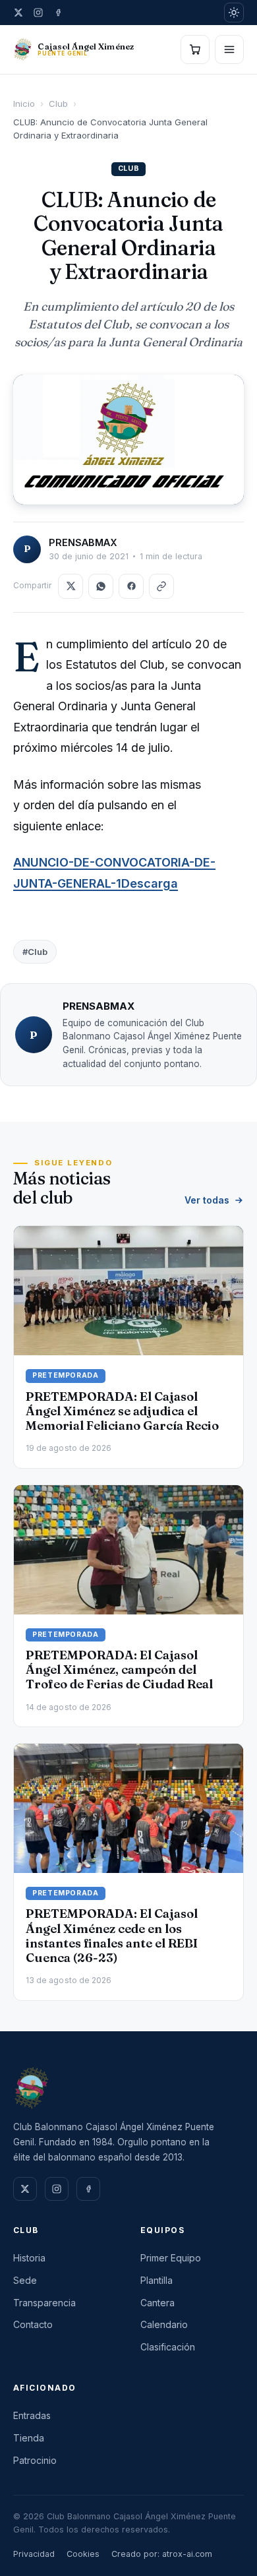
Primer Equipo (171, 2258)
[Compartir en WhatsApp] (101, 586)
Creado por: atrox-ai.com (162, 2554)
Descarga (150, 883)
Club (58, 104)
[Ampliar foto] (128, 440)
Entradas (32, 2415)
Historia (29, 2258)
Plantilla (157, 2280)
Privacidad (34, 2554)
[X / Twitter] (18, 13)
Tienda (29, 2438)
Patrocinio (35, 2460)
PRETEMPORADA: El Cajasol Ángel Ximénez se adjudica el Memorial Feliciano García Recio (122, 1411)
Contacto (33, 2324)
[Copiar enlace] (161, 586)
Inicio (24, 104)
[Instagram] (38, 13)
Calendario (164, 2324)
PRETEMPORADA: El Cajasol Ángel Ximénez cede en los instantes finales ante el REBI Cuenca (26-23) (112, 1936)
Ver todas (207, 1200)
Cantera (157, 2303)
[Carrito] (195, 49)
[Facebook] (58, 13)
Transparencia (44, 2303)
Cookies (83, 2554)
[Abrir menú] (229, 49)
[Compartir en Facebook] (131, 586)
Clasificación (168, 2347)
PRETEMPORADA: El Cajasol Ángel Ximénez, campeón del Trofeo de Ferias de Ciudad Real (119, 1670)
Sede (25, 2280)
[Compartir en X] (71, 586)
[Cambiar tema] (234, 13)
